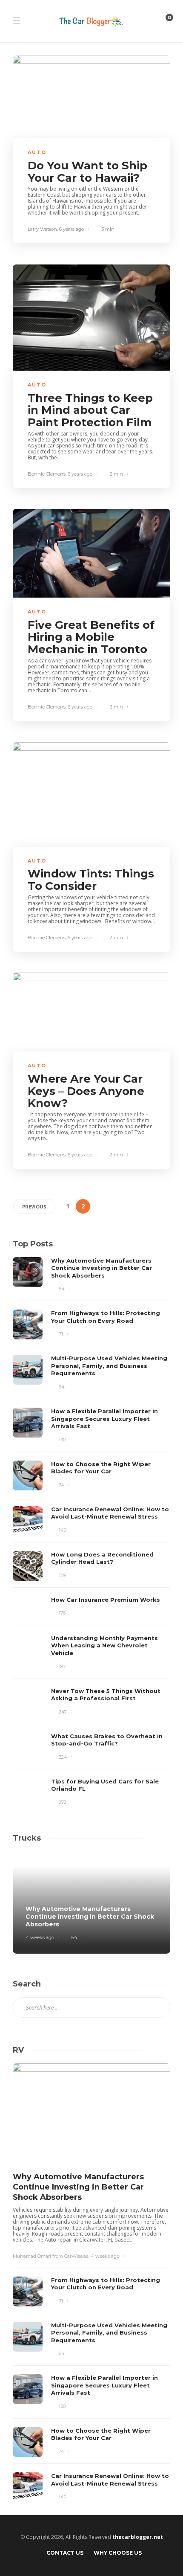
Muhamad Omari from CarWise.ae (51, 2256)
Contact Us (65, 2553)
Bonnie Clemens (47, 474)
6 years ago (71, 229)
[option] (91, 1532)
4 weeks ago (40, 1937)
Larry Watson (42, 229)
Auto (37, 152)
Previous (34, 1207)
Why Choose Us (118, 2553)
